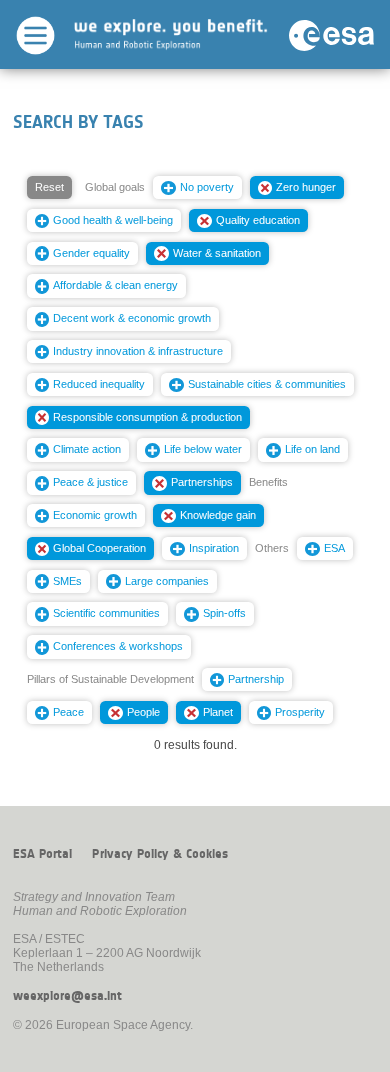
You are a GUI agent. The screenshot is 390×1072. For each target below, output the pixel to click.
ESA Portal (42, 854)
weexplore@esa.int (67, 996)
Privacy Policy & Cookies (160, 854)
